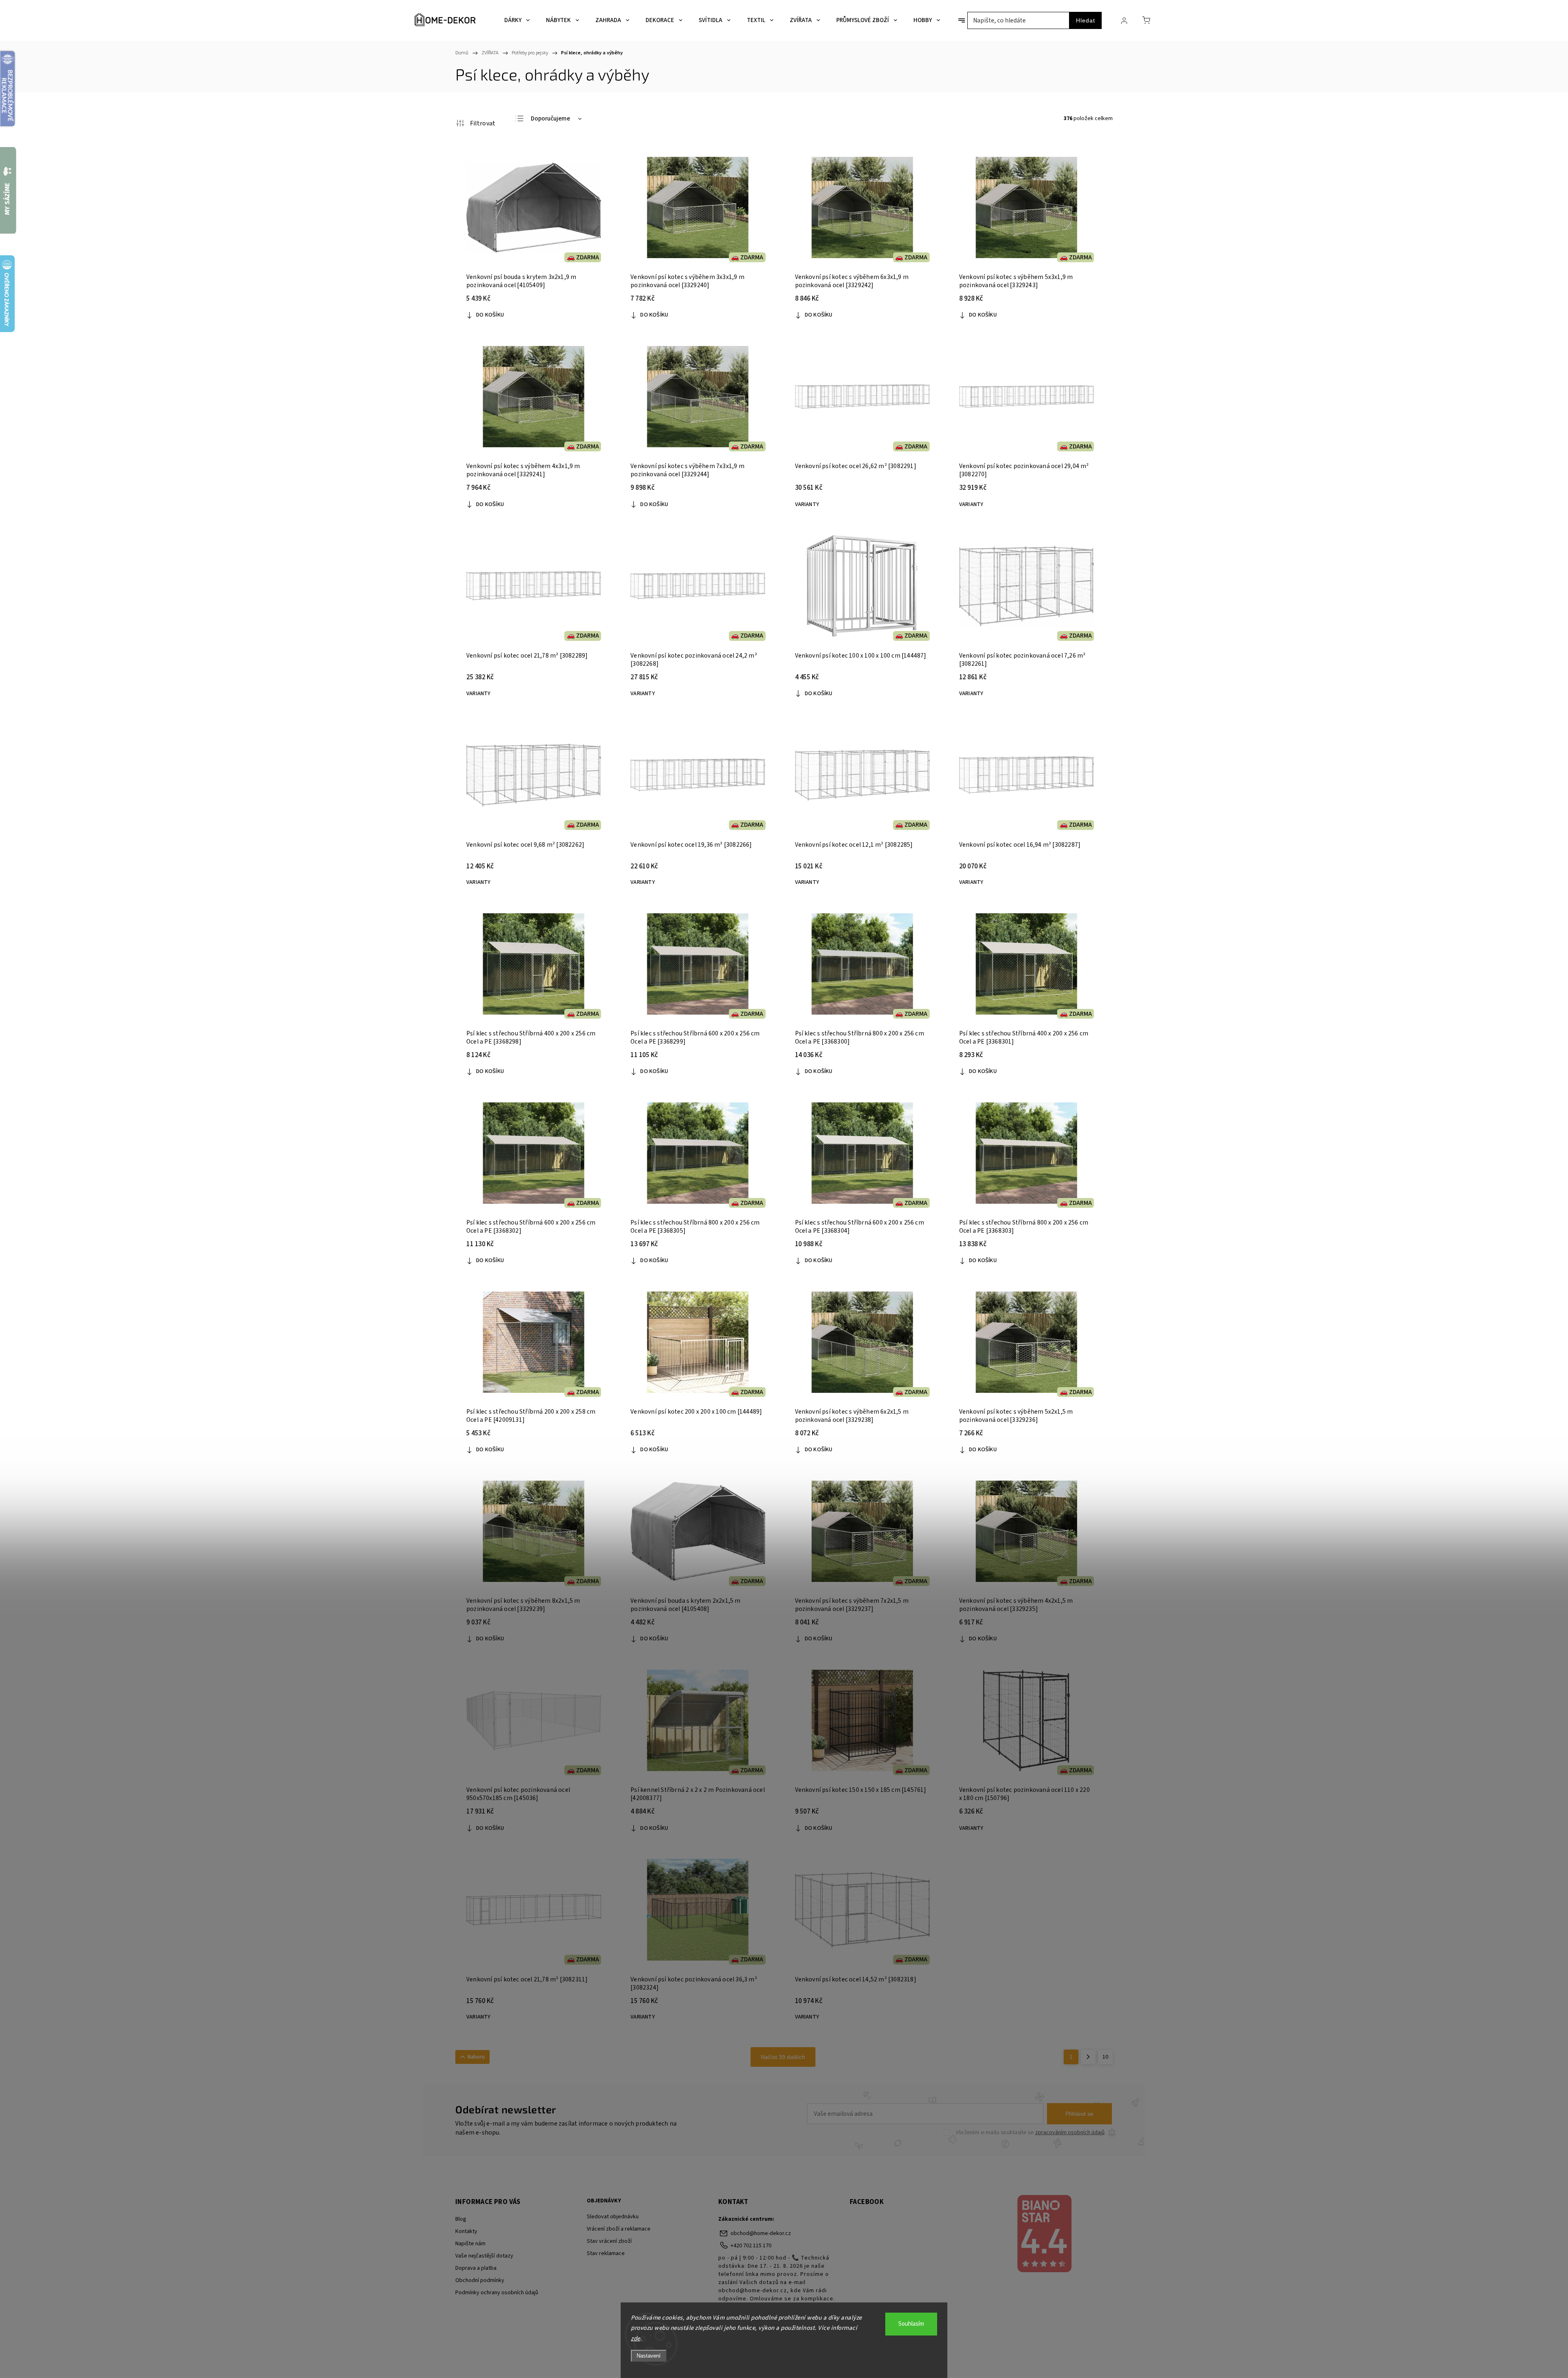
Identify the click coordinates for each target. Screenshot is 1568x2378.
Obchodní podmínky (480, 2280)
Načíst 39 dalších (783, 2057)
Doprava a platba (476, 2268)
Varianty (807, 504)
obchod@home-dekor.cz (761, 2233)
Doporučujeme (550, 119)
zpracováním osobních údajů (1070, 2133)
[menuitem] (517, 20)
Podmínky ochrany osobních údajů (497, 2293)
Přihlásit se (1079, 2114)
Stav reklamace (606, 2253)
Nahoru (476, 2057)
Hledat (1086, 20)
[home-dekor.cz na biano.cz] (1044, 2235)
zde (636, 2339)
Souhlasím (911, 2324)
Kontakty (466, 2231)
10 (1105, 2057)
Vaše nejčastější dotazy (484, 2256)
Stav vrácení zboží (609, 2241)
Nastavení (649, 2356)
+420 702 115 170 (751, 2246)
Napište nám (470, 2244)
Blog (461, 2219)
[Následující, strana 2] (1088, 2057)
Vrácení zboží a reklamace (619, 2229)
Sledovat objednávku (613, 2217)
